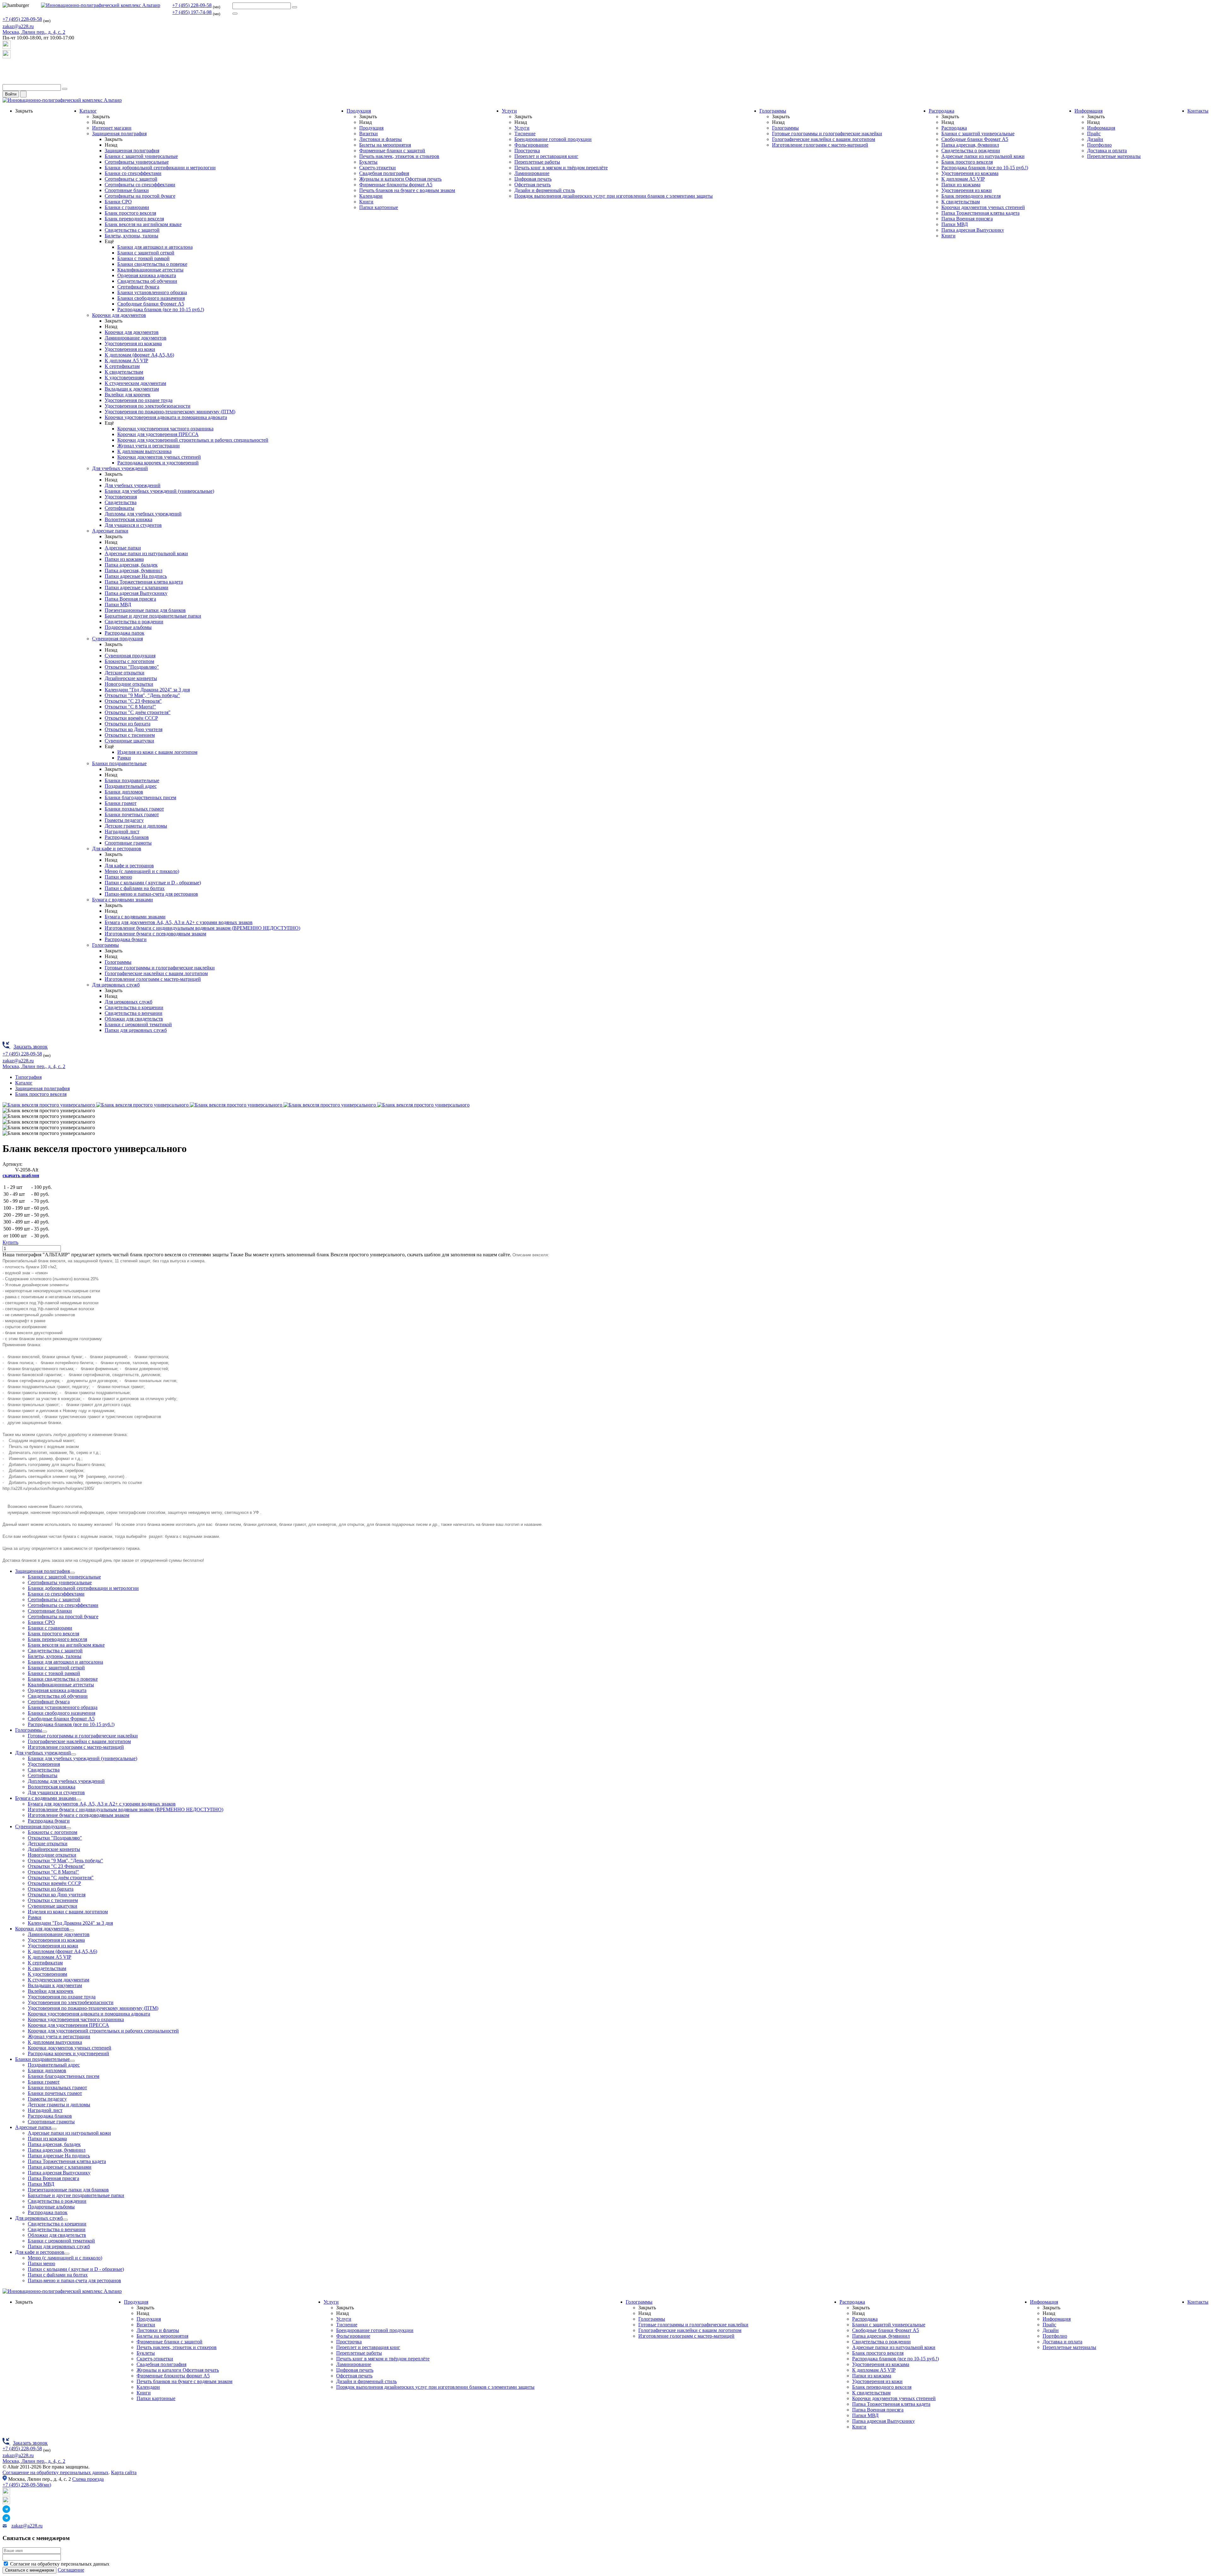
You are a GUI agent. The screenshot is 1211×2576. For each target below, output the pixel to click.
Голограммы (105, 945)
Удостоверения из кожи (130, 349)
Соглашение (71, 2570)
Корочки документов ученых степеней (159, 457)
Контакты (1198, 111)
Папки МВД (118, 605)
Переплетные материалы (1114, 156)
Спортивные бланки (127, 190)
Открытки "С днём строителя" (138, 712)
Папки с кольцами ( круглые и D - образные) (153, 883)
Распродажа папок (125, 633)
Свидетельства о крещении (134, 1007)
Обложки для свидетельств (134, 1019)
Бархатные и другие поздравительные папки (153, 616)
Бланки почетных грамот (132, 814)
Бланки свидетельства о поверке (152, 264)
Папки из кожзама (124, 559)
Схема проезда (88, 2479)
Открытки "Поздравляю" (132, 667)
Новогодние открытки (129, 684)
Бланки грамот (121, 803)
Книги (366, 202)
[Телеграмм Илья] (7, 69)
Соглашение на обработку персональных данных (56, 2472)
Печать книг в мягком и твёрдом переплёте (561, 168)
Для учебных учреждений (120, 468)
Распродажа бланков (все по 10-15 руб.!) (161, 309)
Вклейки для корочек (128, 395)
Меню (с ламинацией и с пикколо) (142, 871)
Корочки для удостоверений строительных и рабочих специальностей (193, 440)
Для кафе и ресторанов (117, 849)
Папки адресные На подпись (136, 576)
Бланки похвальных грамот (134, 809)
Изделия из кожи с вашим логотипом (157, 752)
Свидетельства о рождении (134, 622)
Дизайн (1095, 139)
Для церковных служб (116, 985)
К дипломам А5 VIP (126, 361)
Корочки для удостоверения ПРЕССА (158, 434)
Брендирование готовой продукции (553, 139)
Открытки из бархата (128, 724)
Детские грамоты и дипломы (136, 826)
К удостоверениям (124, 378)
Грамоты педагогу (124, 820)
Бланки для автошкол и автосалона (155, 247)
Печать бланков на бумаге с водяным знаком (407, 190)
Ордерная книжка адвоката (147, 275)
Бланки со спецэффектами (133, 173)
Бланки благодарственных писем (140, 797)
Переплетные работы (537, 162)
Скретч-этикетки (377, 168)
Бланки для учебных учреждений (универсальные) (159, 491)
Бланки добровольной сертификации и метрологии (160, 168)
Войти (11, 94)
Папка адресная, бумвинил (134, 570)
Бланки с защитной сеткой (146, 253)
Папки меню (118, 877)
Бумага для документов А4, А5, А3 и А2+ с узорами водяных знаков (179, 922)
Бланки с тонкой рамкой (143, 258)
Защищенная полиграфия (119, 134)
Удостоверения (121, 497)
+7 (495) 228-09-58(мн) (27, 2485)
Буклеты (368, 162)
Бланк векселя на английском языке (143, 224)
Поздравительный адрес (131, 786)
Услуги (509, 111)
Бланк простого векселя (130, 213)
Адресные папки (110, 531)
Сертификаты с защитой (131, 179)
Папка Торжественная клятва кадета (144, 582)
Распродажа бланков (127, 837)
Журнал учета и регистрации (149, 446)
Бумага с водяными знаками (123, 900)
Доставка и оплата (1107, 151)
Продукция (359, 111)
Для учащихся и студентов (133, 525)
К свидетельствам (124, 372)
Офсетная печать (532, 185)
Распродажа (942, 111)
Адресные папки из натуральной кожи (146, 553)
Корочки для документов (119, 315)
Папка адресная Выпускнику (136, 593)
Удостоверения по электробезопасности (148, 406)
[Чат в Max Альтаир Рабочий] (7, 47)
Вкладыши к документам (132, 389)
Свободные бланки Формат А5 (151, 304)
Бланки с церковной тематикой (138, 1024)
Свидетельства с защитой (132, 230)
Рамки (124, 758)
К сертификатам (122, 366)
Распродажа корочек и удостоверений (158, 463)
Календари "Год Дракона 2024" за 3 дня (147, 690)
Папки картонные (379, 207)
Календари (371, 196)
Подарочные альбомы (128, 627)
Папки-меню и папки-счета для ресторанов (151, 894)
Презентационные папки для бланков (145, 610)
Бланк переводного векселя (134, 219)
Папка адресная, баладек (131, 565)
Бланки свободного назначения (151, 298)
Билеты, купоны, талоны (132, 236)
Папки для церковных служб (136, 1030)
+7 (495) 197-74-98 (192, 12)
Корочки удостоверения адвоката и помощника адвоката (166, 417)
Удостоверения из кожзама (133, 343)
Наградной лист (122, 832)
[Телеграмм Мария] (7, 81)
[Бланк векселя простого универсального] (49, 1105)
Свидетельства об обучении (147, 281)
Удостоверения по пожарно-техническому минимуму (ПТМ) (170, 412)
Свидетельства (121, 502)
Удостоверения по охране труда (139, 400)
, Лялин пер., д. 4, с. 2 (34, 32)
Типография (28, 1077)
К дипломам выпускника (144, 451)
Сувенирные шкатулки (129, 741)
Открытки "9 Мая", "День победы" (142, 695)
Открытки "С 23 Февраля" (133, 701)
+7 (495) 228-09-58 (192, 5)
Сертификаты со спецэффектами (140, 185)
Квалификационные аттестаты (150, 270)
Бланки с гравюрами (127, 207)
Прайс (1094, 134)
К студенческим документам (135, 383)
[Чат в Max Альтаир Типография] (7, 57)
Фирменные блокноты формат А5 (396, 185)
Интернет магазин (112, 128)
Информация (1088, 111)
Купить (10, 1242)
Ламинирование (532, 173)
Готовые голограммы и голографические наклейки (160, 968)
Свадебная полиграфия (384, 173)
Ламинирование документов (136, 338)
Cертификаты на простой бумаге (140, 196)
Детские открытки (125, 673)
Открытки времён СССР (131, 718)
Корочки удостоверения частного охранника (165, 429)
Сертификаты (120, 508)
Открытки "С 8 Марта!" (130, 707)
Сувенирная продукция (117, 639)
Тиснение (525, 134)
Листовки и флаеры (380, 139)
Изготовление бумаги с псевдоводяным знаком (155, 934)
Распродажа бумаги (126, 939)
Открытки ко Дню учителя (134, 729)
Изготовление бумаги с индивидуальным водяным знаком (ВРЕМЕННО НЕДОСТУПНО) (202, 928)
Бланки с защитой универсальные (141, 156)
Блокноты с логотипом (129, 661)
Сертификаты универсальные (137, 162)
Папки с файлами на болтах (135, 888)
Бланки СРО (118, 202)
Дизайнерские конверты (131, 678)
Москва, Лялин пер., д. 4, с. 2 (34, 2461)
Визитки (369, 134)
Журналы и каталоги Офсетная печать (400, 179)
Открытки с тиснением (130, 735)
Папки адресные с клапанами (137, 587)
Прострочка (527, 151)
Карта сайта (124, 2472)
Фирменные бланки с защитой (392, 151)
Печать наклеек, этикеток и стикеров (399, 156)
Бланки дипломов (124, 792)
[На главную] (101, 5)
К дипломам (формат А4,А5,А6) (139, 355)
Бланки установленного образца (152, 292)
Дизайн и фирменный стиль (545, 190)
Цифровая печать (533, 179)
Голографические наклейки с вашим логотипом (156, 973)
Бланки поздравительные (119, 763)
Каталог (88, 111)
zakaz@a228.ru (18, 26)
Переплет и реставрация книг (546, 156)
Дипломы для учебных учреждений (143, 514)
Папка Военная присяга (130, 599)
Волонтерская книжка (129, 519)
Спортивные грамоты (128, 843)
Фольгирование (531, 145)
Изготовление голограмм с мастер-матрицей (153, 979)
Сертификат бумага (138, 287)
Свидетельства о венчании (134, 1013)
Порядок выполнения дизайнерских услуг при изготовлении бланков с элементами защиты (614, 196)
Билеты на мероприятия (385, 145)
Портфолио (1099, 145)
